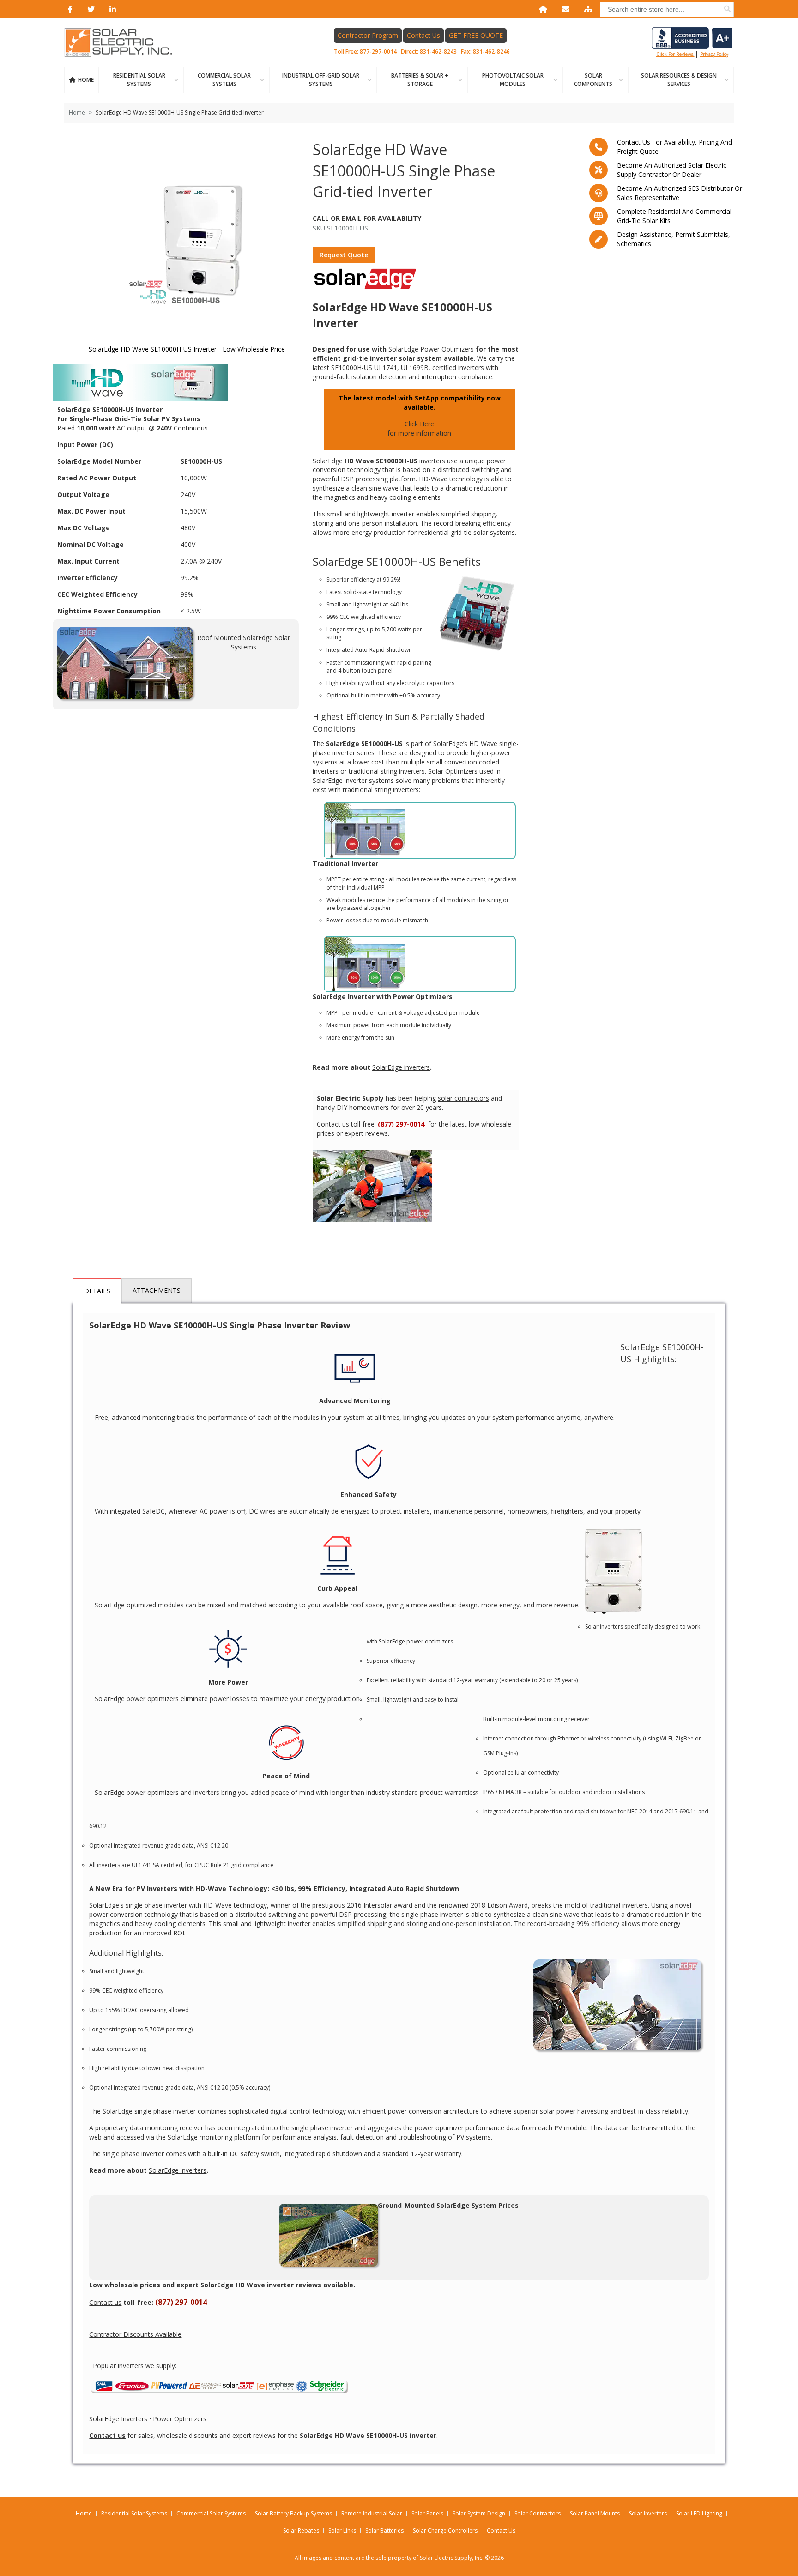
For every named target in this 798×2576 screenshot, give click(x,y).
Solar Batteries (384, 2531)
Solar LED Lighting (699, 2513)
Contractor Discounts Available (135, 2334)
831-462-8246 (491, 52)
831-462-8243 (438, 52)
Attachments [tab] (157, 1290)
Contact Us (423, 35)
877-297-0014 (378, 52)
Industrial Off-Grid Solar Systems (321, 80)
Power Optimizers (180, 2419)
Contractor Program (368, 35)
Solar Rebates (301, 2531)
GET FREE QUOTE (476, 35)
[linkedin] (111, 9)
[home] (541, 9)
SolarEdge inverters (401, 1067)
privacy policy (714, 54)
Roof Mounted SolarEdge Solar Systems (244, 642)
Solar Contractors (538, 2513)
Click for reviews (675, 54)
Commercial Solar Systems (224, 80)
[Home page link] (123, 42)
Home (86, 80)
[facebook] (68, 9)
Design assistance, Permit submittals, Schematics (674, 239)
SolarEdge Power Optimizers (431, 349)
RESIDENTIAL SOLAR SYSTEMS (139, 80)
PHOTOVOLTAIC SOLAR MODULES (513, 80)
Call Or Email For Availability (367, 218)
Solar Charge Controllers (445, 2531)
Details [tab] (97, 1291)
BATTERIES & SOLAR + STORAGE (420, 80)
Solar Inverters (648, 2513)
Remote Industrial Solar (372, 2513)
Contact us (333, 1124)
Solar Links (342, 2531)
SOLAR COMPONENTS (593, 80)
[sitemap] (586, 9)
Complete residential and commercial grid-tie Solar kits (674, 216)
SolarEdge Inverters (118, 2419)
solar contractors (463, 1098)
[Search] (727, 9)
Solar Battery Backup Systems (293, 2513)
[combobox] (667, 9)
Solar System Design (479, 2513)
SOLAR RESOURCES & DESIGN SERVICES (679, 80)
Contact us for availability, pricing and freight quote (674, 147)
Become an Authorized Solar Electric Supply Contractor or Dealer (672, 170)
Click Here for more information (419, 428)
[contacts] (564, 9)
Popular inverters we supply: (135, 2366)
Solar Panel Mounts (595, 2513)
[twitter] (89, 9)
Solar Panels (427, 2513)
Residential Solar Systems (134, 2513)
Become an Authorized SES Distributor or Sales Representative (680, 193)
